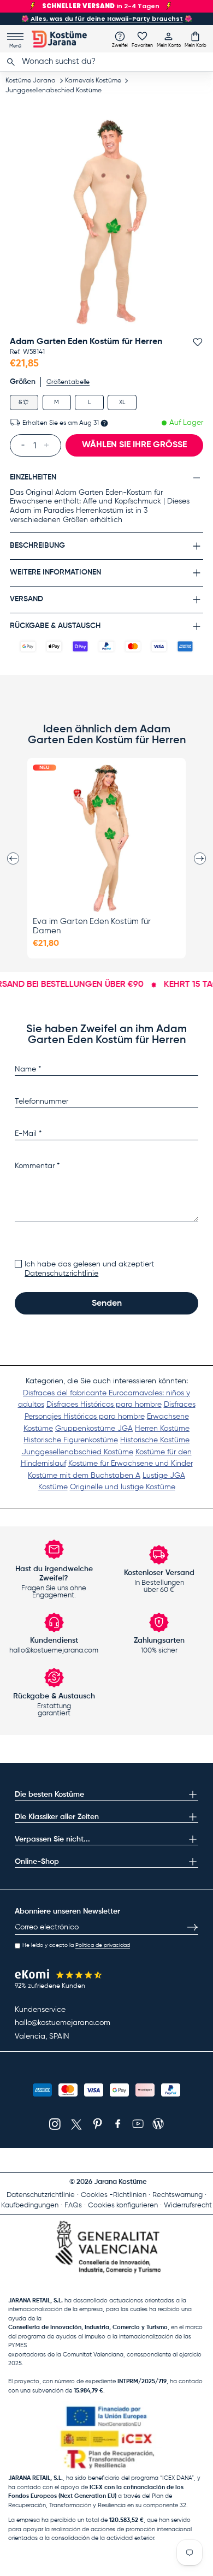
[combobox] (106, 62)
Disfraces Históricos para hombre (104, 1405)
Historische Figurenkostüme (71, 1440)
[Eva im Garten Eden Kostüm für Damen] (106, 838)
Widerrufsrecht (188, 2205)
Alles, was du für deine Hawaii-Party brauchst (107, 19)
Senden (107, 1304)
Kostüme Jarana (31, 81)
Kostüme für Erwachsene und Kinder (131, 1464)
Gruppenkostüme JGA (94, 1429)
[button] (196, 39)
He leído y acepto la (76, 1945)
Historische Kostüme (155, 1440)
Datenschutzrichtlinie (61, 1274)
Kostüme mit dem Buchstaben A (84, 1476)
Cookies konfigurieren (123, 2205)
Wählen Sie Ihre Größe (134, 445)
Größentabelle (68, 382)
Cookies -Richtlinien (114, 2195)
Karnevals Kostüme (93, 81)
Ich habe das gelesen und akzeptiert (89, 1269)
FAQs (73, 2205)
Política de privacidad (103, 1945)
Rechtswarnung (177, 2195)
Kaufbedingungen (30, 2205)
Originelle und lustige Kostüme (123, 1487)
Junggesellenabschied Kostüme (54, 91)
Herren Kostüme (162, 1429)
